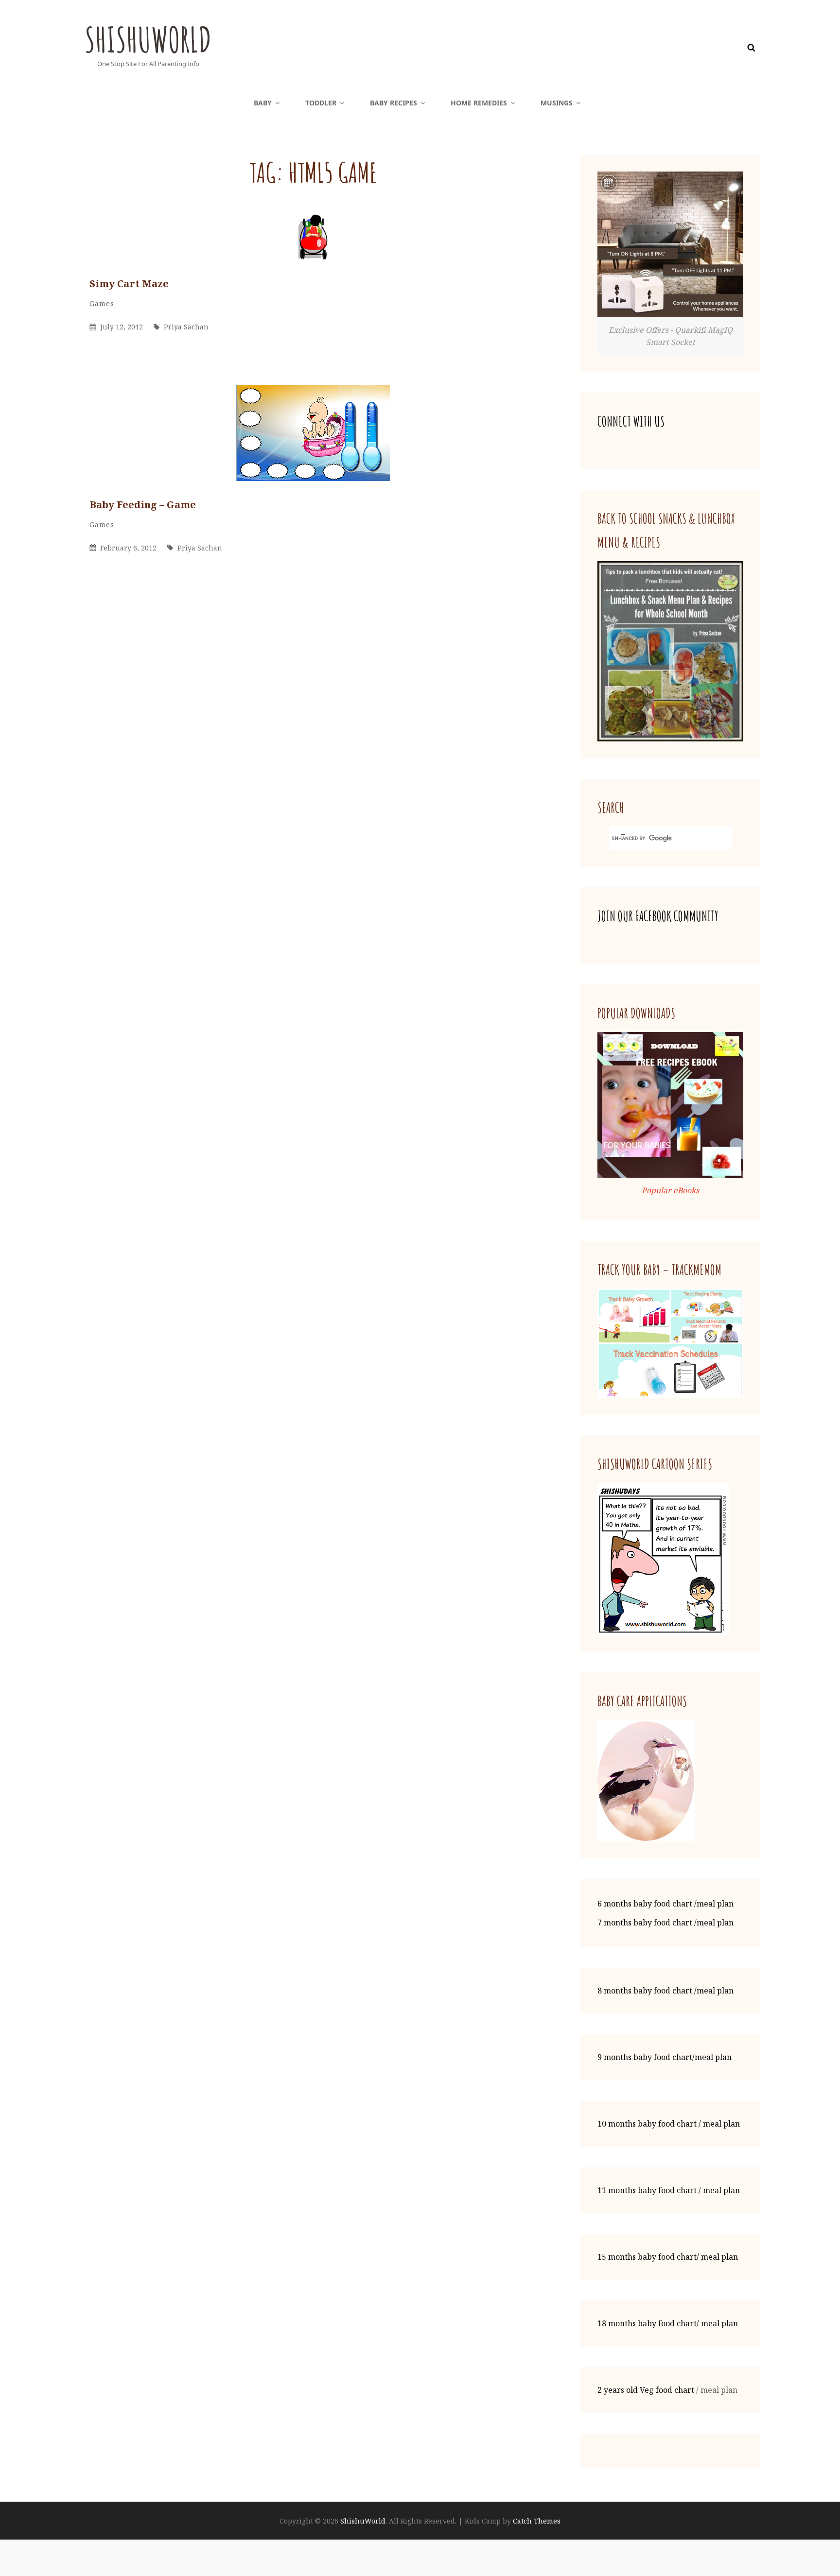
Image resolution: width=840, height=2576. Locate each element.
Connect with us (631, 421)
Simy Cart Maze (129, 283)
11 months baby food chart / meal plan (669, 2190)
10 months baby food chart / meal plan (669, 2124)
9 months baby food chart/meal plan (665, 2057)
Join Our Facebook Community (658, 916)
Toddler (321, 103)
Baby (263, 103)
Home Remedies (479, 103)
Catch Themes (537, 2521)
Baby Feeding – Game (143, 505)
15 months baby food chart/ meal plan (668, 2257)
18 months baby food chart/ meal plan (668, 2323)
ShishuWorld (148, 39)
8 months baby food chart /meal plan (665, 1991)
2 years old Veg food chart (646, 2390)
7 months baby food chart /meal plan (665, 1923)
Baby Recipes (394, 103)
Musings (557, 103)
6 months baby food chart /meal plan (665, 1904)
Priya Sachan (186, 327)
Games (102, 303)
